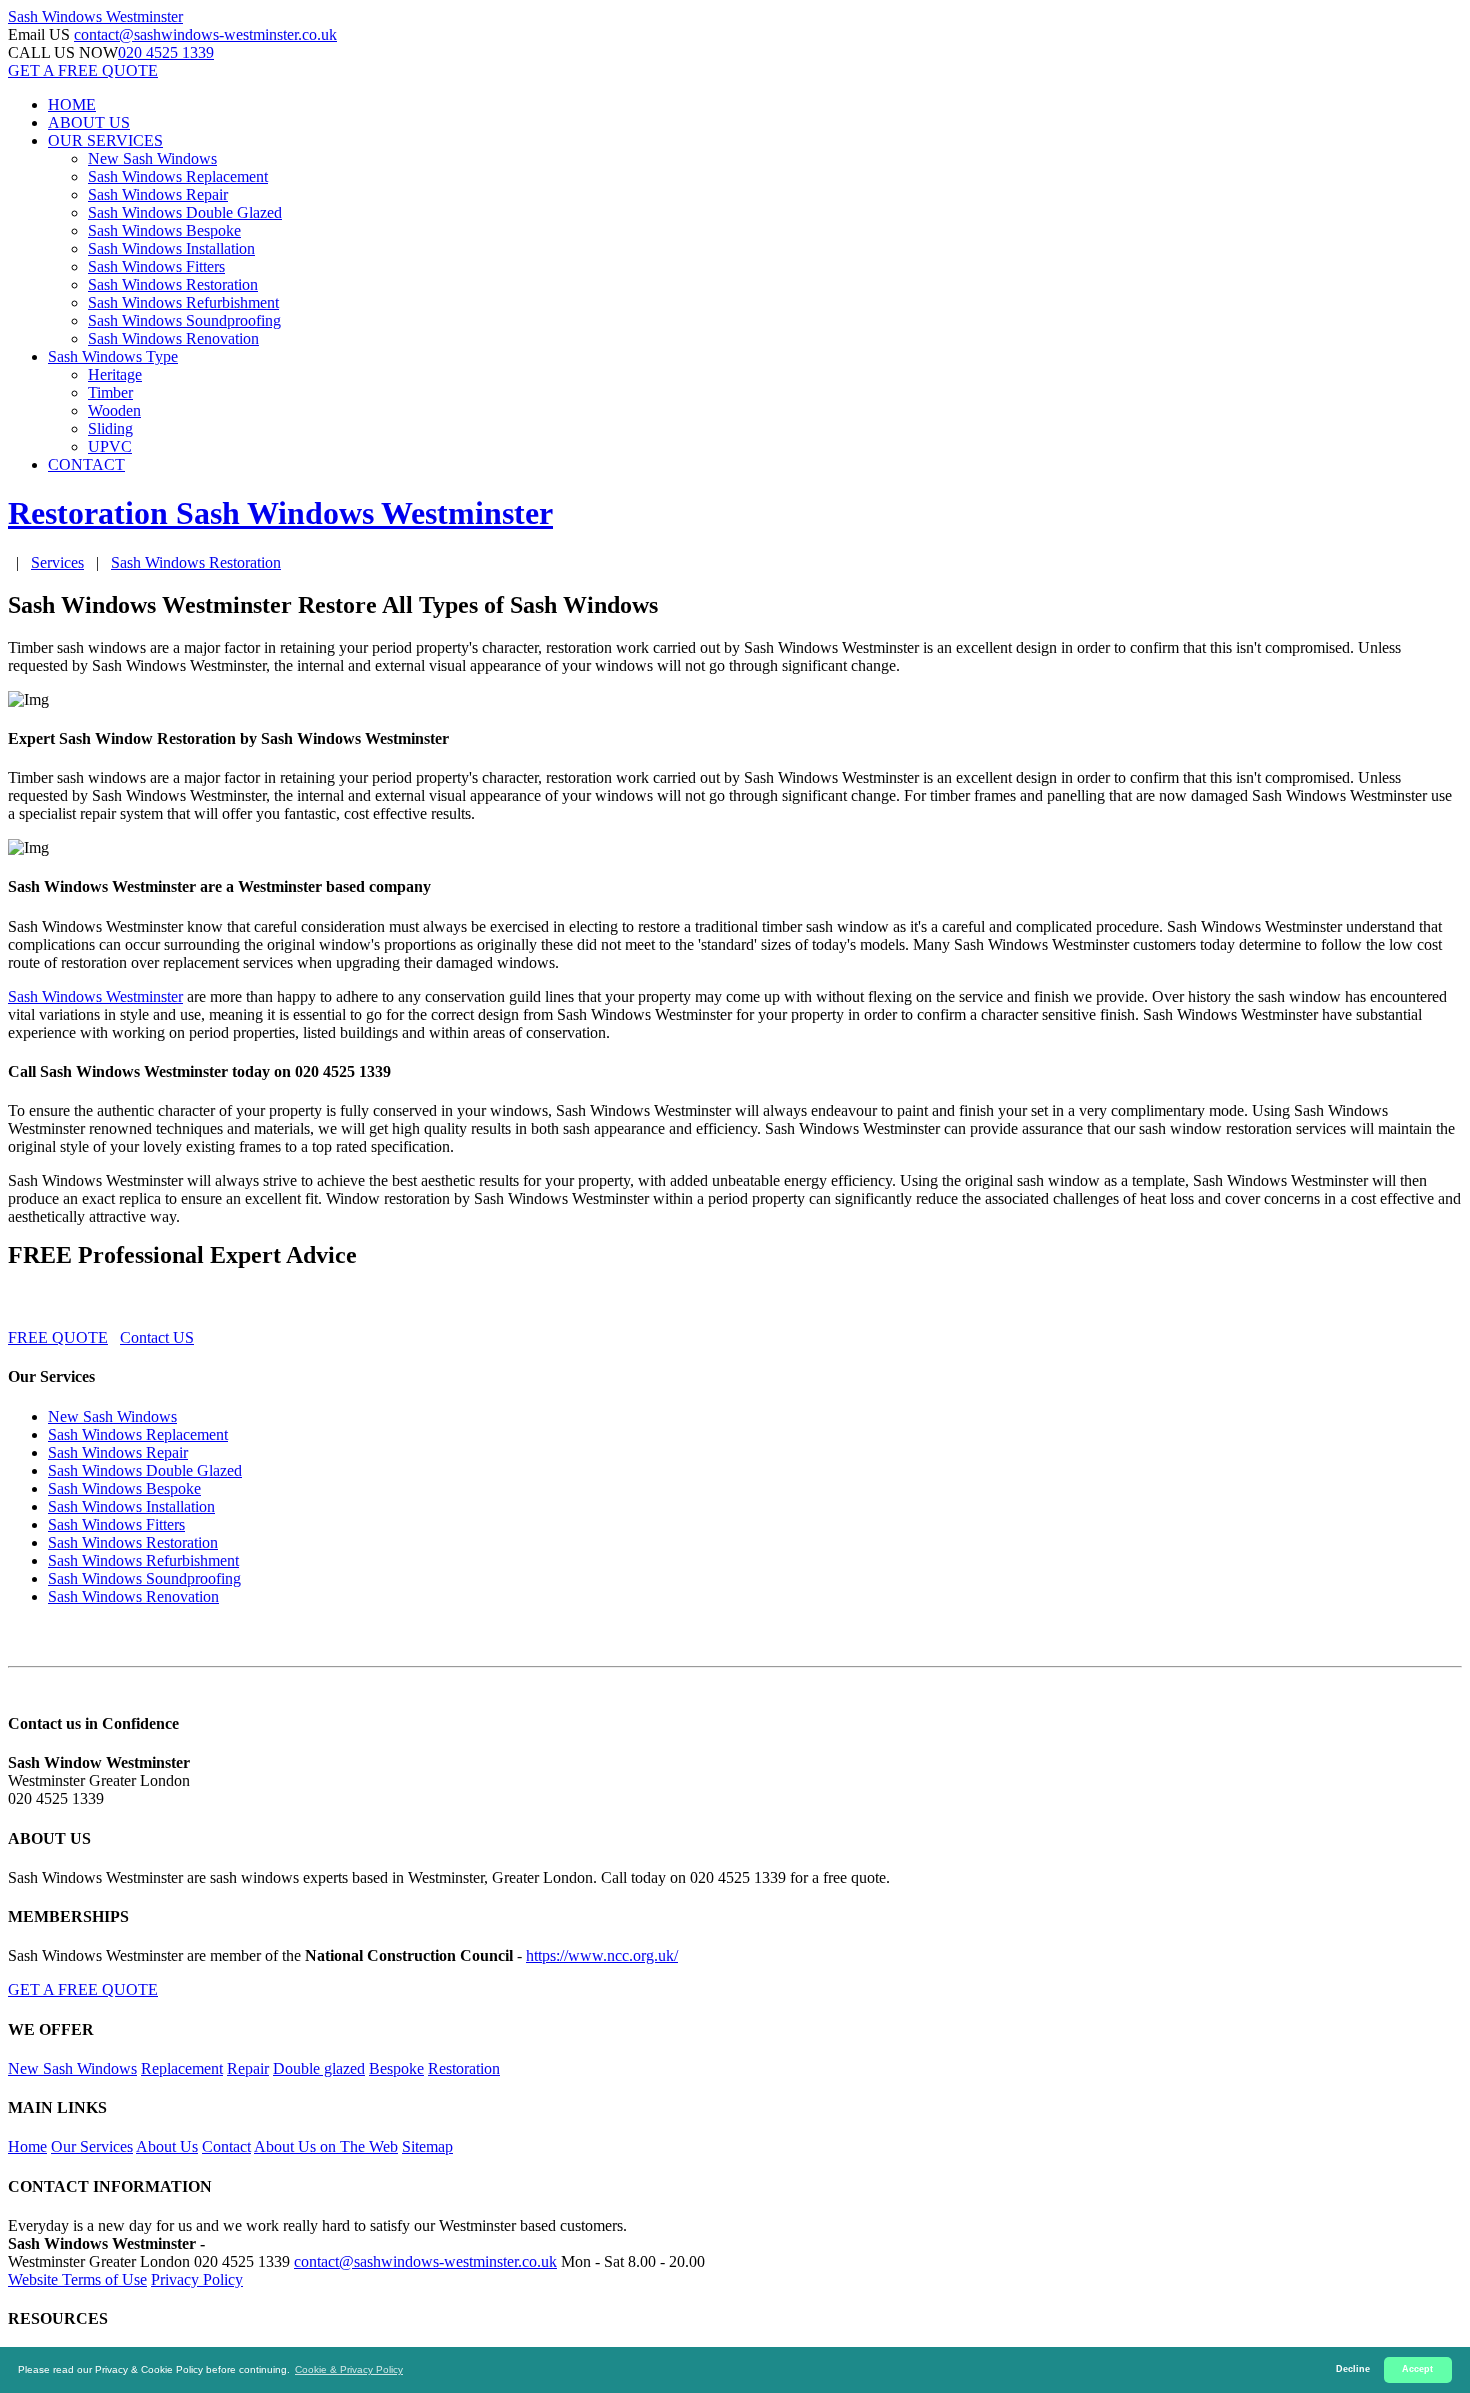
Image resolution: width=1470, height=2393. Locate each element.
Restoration (464, 2068)
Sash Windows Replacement (178, 176)
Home (27, 2146)
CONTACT (86, 464)
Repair (248, 2068)
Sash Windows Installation (171, 248)
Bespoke (396, 2068)
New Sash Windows (152, 158)
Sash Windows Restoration (173, 284)
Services (57, 562)
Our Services (92, 2146)
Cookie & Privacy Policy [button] (349, 2369)
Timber (110, 392)
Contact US (157, 1337)
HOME (72, 104)
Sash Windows (95, 16)
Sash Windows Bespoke (164, 230)
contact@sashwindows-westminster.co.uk (205, 34)
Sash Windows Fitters (156, 266)
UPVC (110, 446)
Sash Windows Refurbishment (183, 302)
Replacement (182, 2068)
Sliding (110, 428)
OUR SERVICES (105, 140)
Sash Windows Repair (158, 194)
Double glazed (319, 2068)
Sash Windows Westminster (95, 996)
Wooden (114, 410)
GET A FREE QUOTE (83, 70)
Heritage (115, 374)
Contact (226, 2146)
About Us (167, 2146)
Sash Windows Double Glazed (185, 212)
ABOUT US (89, 122)
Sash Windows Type (113, 356)
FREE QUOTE (58, 1337)
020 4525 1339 (166, 52)
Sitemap (427, 2146)
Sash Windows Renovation (173, 338)
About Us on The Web (326, 2146)
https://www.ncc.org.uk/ (602, 1955)
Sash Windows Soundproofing (184, 320)
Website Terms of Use (77, 2279)
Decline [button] (1353, 2369)
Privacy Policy (197, 2279)
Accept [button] (1417, 2369)
